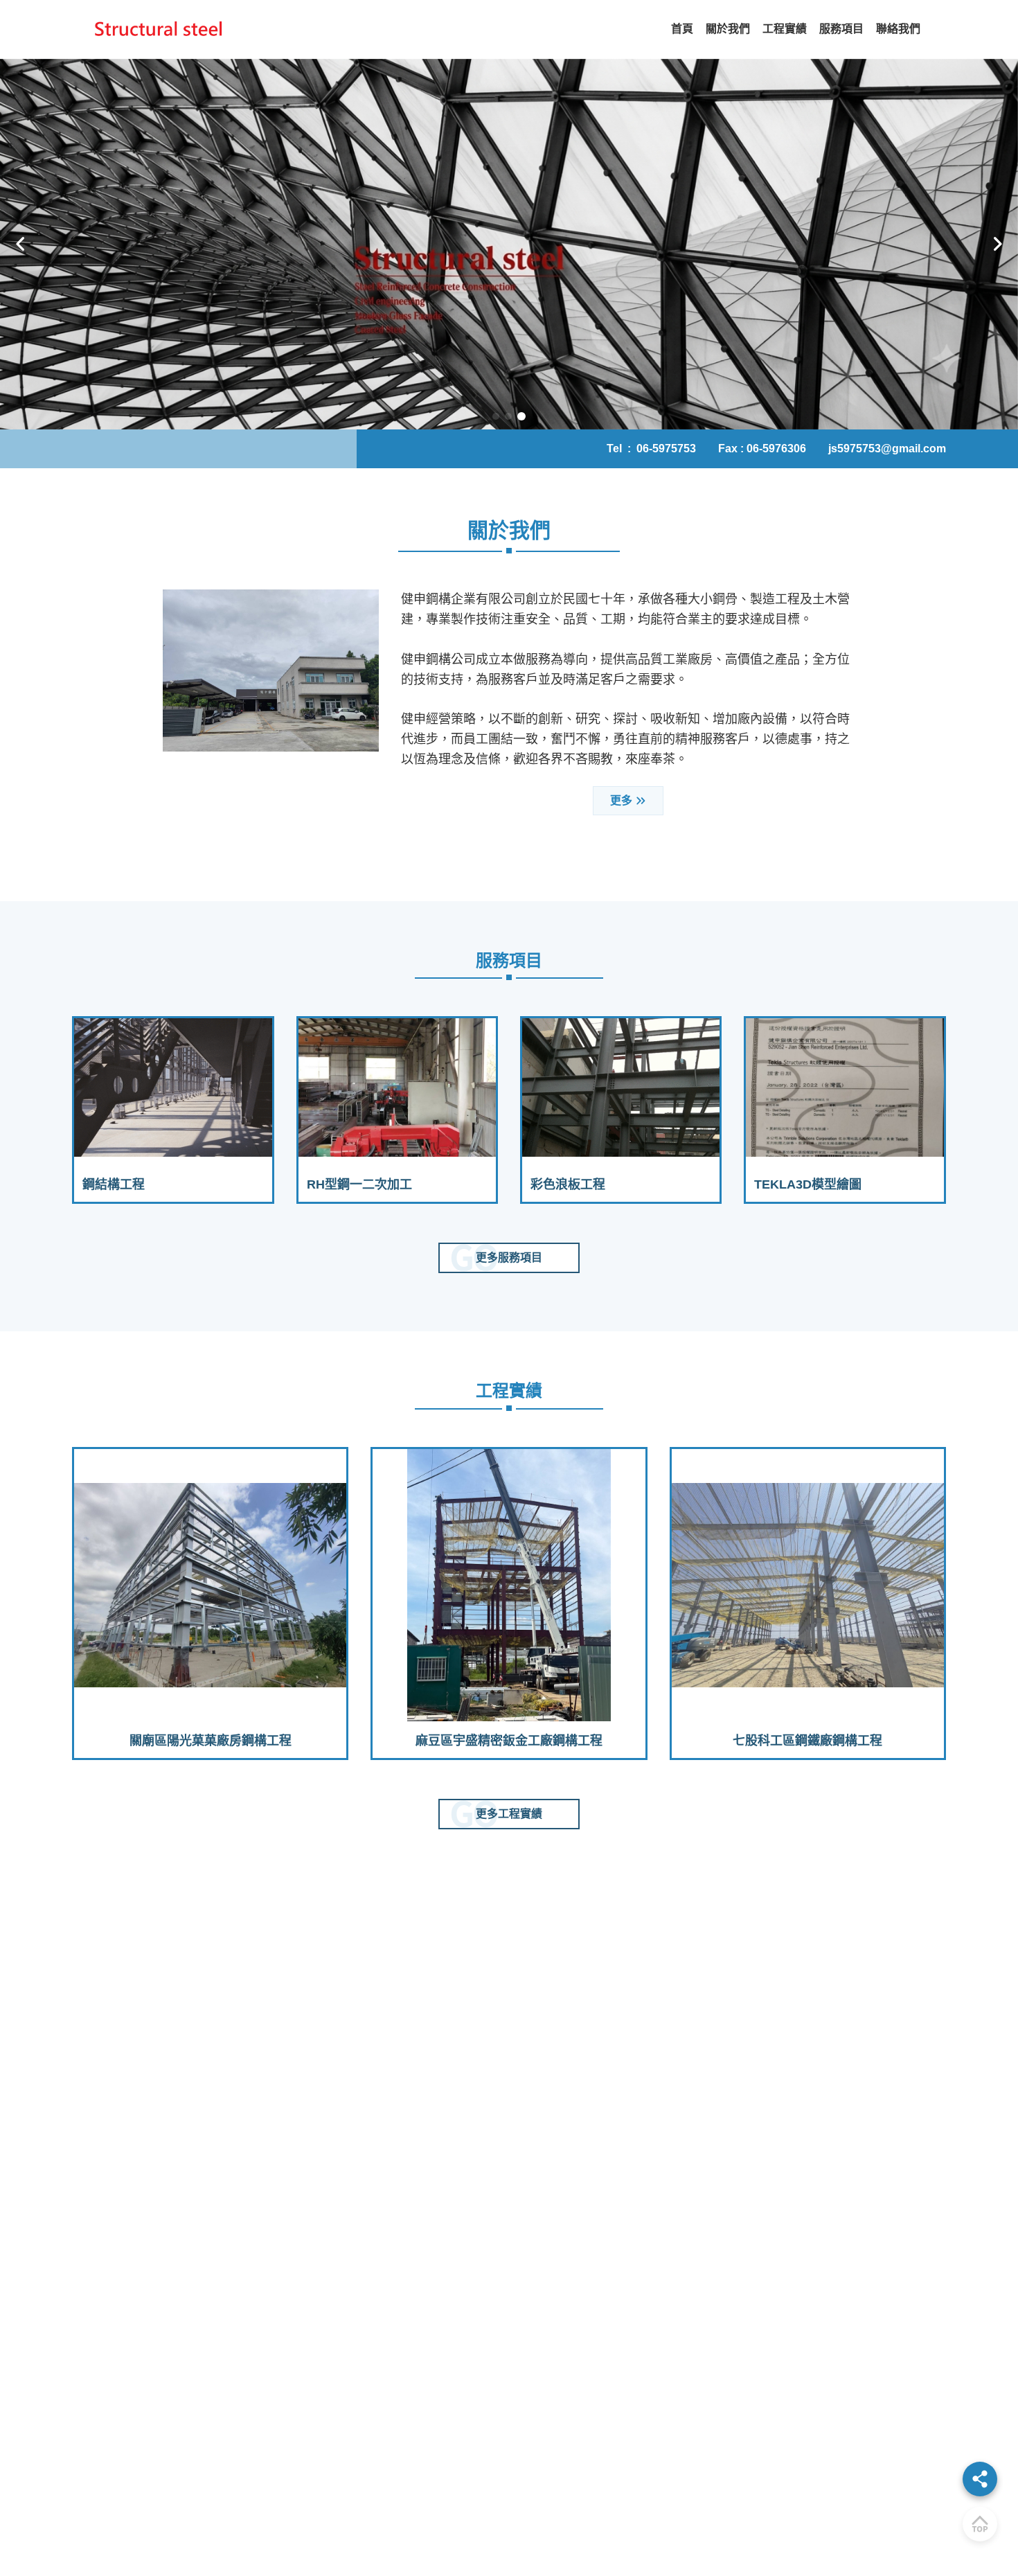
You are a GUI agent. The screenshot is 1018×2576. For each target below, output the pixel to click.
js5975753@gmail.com (887, 448)
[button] (21, 245)
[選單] (980, 2479)
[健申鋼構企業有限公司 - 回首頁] (159, 29)
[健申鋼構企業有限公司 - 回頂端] (980, 2524)
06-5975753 (666, 448)
